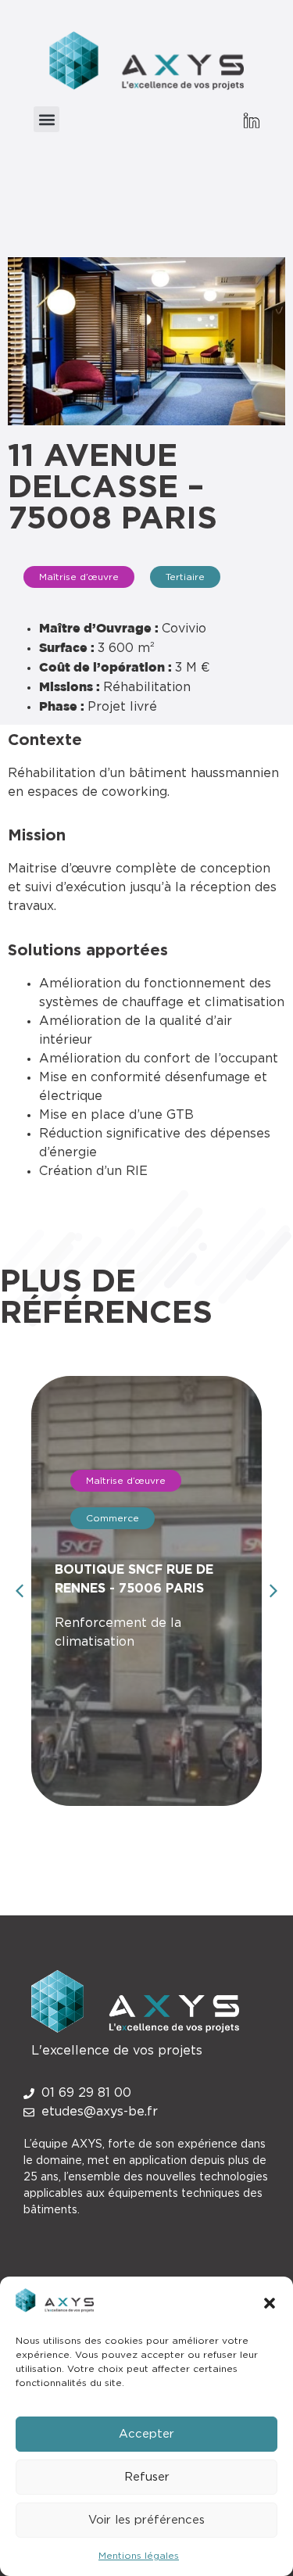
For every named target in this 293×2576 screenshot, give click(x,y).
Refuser (147, 2477)
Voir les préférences (146, 2520)
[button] (270, 2303)
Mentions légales (139, 2556)
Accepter (146, 2434)
